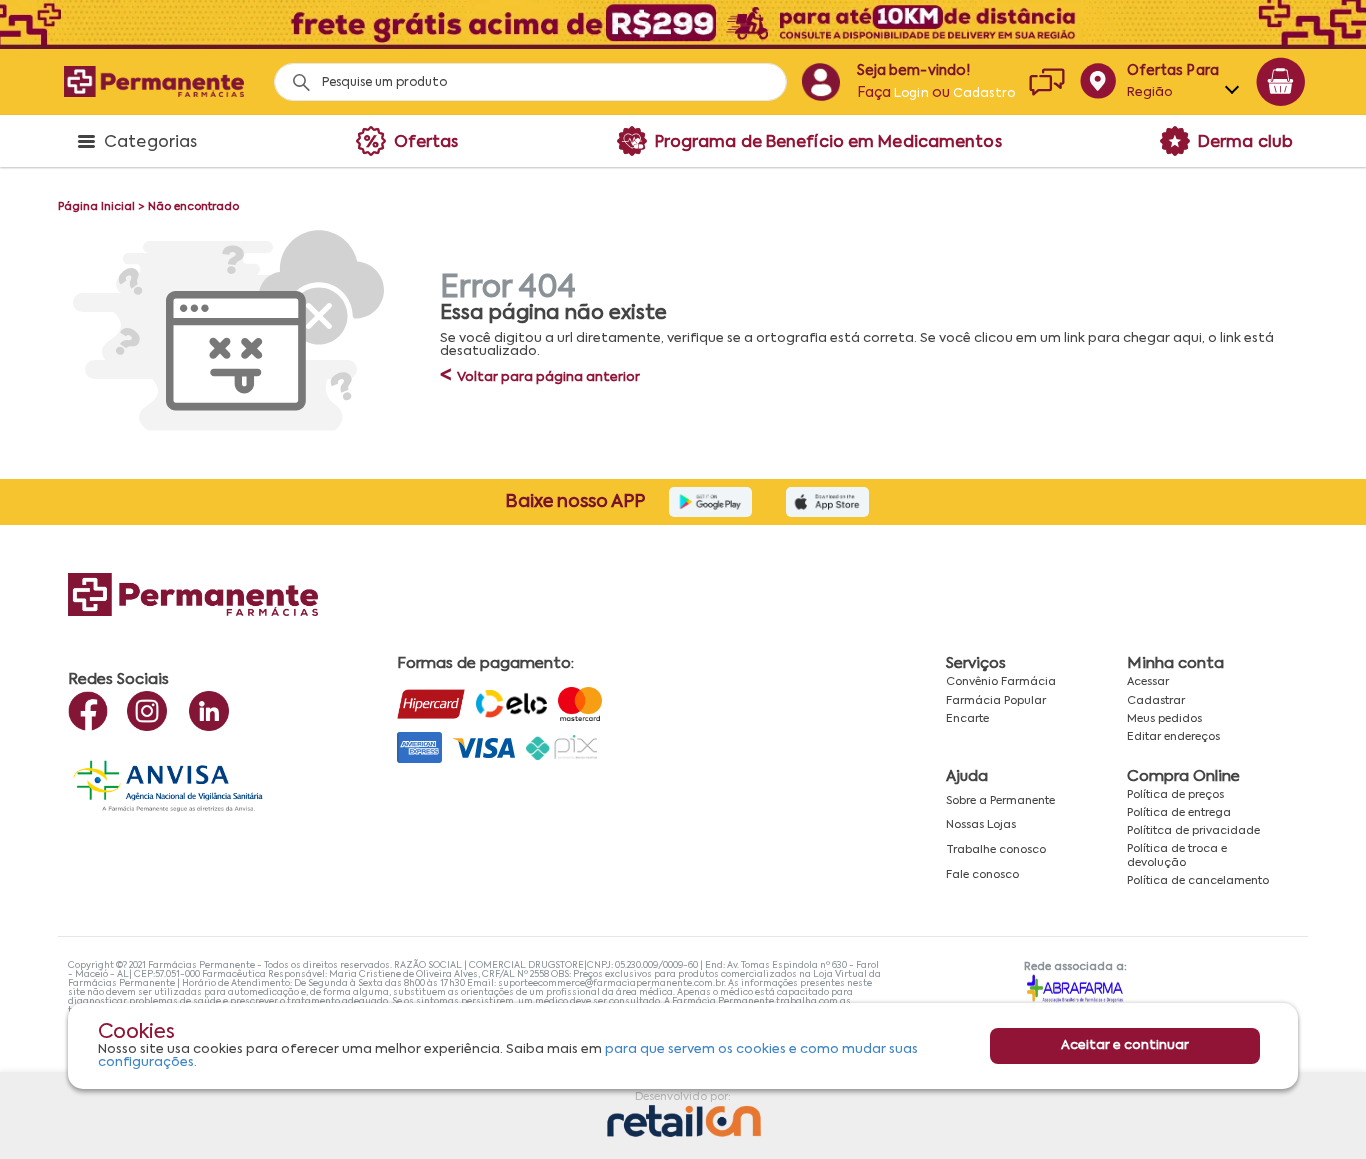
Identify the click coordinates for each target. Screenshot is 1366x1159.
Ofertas (426, 143)
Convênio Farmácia (1001, 682)
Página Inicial (96, 207)
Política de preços (1175, 795)
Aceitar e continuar (1125, 1046)
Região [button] (1150, 92)
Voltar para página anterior (540, 377)
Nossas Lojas (981, 825)
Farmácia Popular (996, 701)
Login (911, 94)
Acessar (1148, 682)
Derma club (1245, 143)
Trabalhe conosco (996, 850)
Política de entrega (1179, 813)
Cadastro (984, 94)
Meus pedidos (1164, 719)
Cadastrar (1156, 701)
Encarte (967, 719)
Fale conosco (982, 875)
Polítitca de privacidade (1193, 831)
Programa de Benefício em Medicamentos (828, 143)
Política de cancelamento (1198, 881)
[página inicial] (154, 81)
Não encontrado (193, 207)
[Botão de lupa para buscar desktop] (294, 76)
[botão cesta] (1281, 82)
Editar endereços (1173, 737)
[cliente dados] (820, 82)
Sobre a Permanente (1000, 801)
